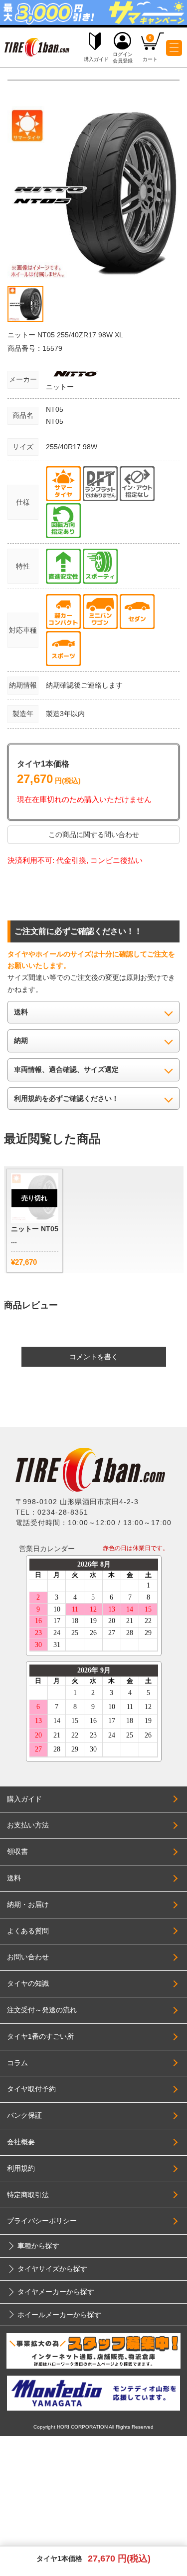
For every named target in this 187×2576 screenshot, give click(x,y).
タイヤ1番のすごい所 (40, 2036)
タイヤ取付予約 (31, 2089)
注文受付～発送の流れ (42, 2010)
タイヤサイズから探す (52, 2269)
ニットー (60, 387)
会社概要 (21, 2142)
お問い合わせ (28, 1957)
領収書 (17, 1851)
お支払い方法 (28, 1825)
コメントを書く (94, 1357)
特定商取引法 (28, 2195)
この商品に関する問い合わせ (94, 835)
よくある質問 (28, 1931)
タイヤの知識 (28, 1983)
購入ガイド (24, 1799)
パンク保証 (24, 2115)
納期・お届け (28, 1904)
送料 (14, 1878)
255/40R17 (64, 447)
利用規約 (21, 2168)
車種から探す (38, 2246)
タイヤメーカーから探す (56, 2292)
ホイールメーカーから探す (59, 2315)
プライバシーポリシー (42, 2221)
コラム (17, 2063)
